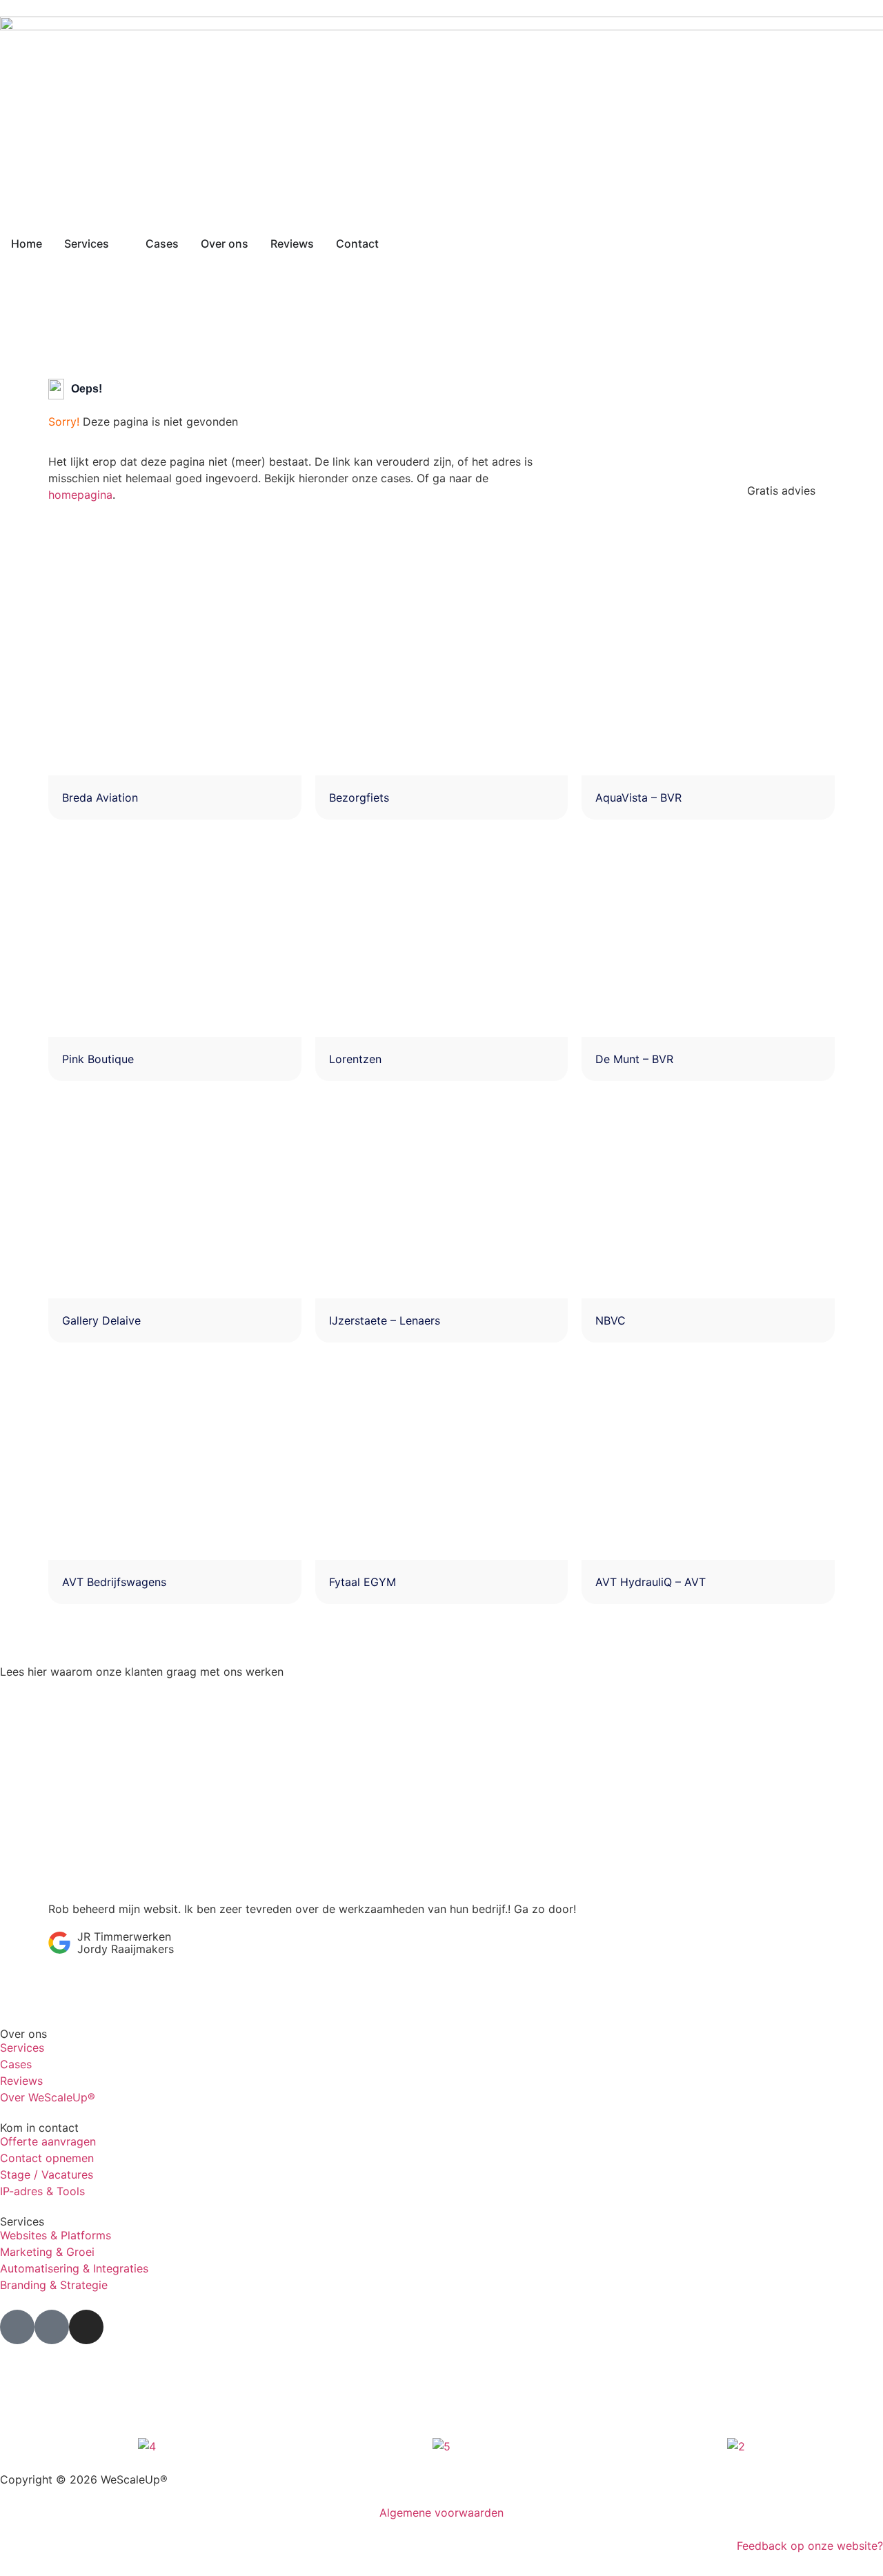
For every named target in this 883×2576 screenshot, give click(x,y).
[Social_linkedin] (52, 2327)
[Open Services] (118, 244)
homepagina (80, 495)
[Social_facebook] (17, 2327)
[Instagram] (86, 2327)
